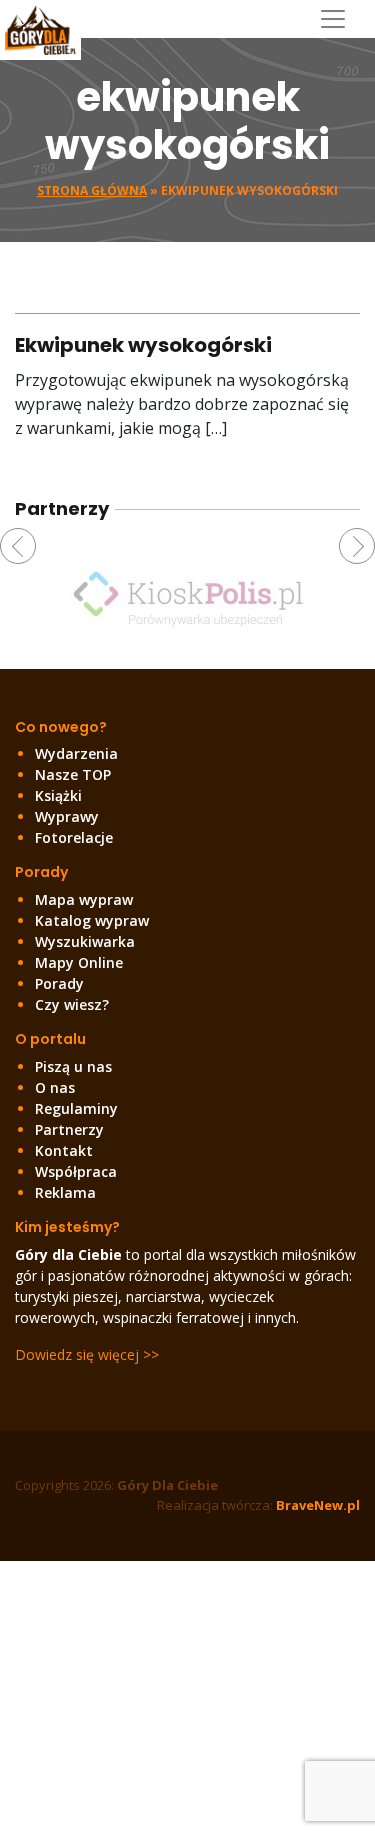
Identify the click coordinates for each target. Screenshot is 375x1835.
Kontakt (64, 1150)
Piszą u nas (73, 1066)
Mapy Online (79, 962)
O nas (55, 1087)
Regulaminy (76, 1108)
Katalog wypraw (92, 920)
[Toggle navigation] (340, 19)
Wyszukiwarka (85, 941)
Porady (59, 983)
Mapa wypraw (84, 899)
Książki (58, 795)
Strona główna (92, 190)
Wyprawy (67, 816)
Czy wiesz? (72, 1004)
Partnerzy (69, 1129)
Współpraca (76, 1171)
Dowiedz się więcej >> (87, 1354)
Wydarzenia (76, 753)
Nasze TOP (73, 774)
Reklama (65, 1192)
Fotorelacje (74, 837)
